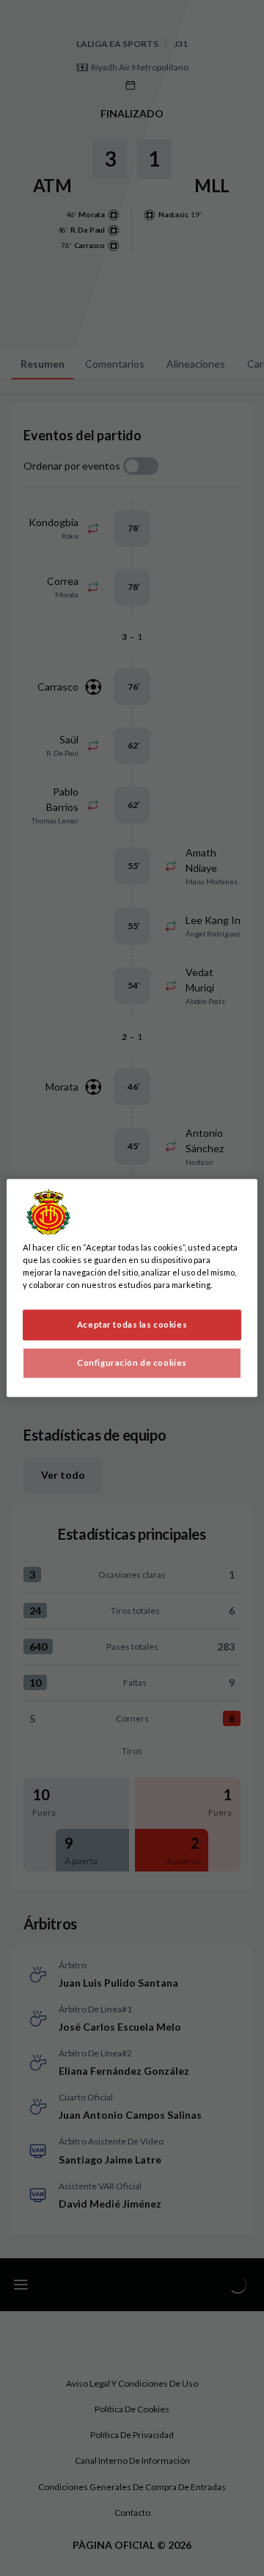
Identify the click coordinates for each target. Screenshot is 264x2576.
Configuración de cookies (132, 1363)
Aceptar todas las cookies (132, 1325)
